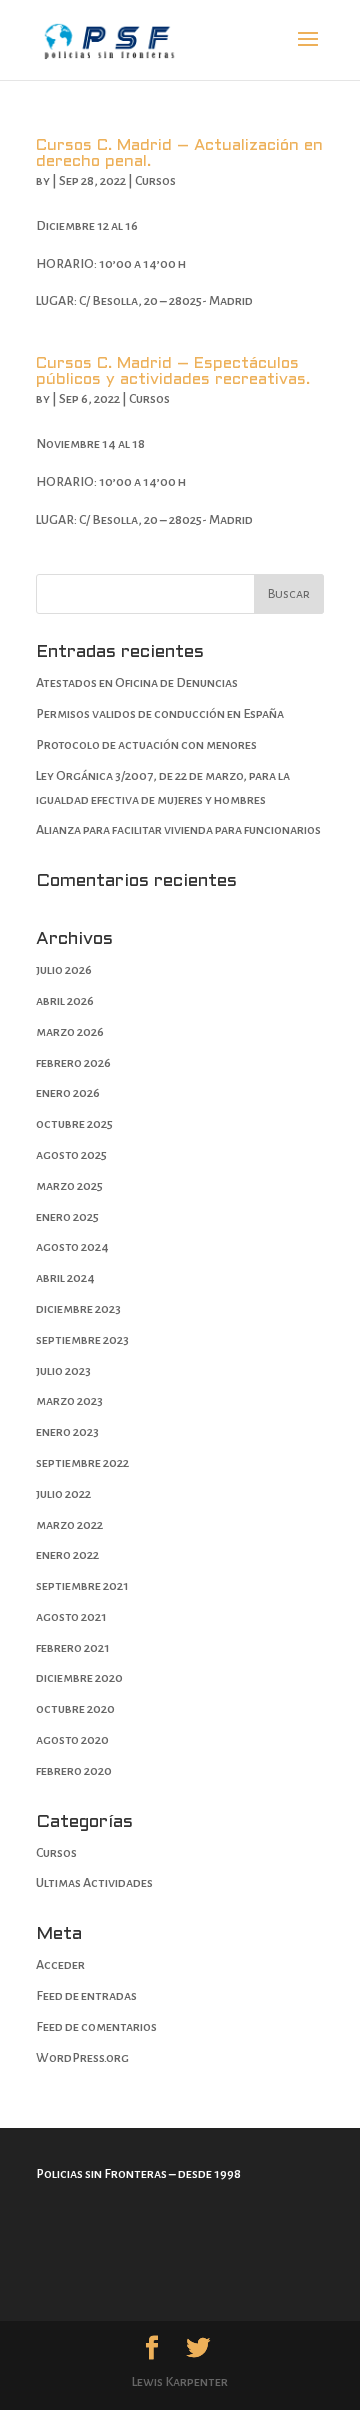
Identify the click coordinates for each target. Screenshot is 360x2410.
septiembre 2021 (82, 1586)
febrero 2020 (74, 1771)
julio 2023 (63, 1371)
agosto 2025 (71, 1155)
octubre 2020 (75, 1709)
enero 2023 (67, 1432)
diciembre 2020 (79, 1678)
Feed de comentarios (96, 2027)
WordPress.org (82, 2058)
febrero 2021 (73, 1648)
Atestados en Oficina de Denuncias (137, 683)
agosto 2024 (72, 1247)
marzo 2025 (69, 1186)
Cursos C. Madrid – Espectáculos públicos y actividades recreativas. (173, 371)
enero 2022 (67, 1555)
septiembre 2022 (82, 1463)
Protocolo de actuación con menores (146, 745)
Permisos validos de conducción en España (160, 714)
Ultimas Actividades (94, 1883)
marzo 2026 (70, 1032)
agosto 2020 (72, 1740)
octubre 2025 (74, 1124)
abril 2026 (65, 1001)
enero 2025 (67, 1217)
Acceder (60, 1965)
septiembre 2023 (82, 1340)
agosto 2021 (71, 1617)
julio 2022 (63, 1494)
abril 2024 (65, 1278)
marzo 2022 (69, 1525)
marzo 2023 (69, 1401)
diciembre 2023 (78, 1309)
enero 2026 (68, 1093)
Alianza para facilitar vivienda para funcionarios (178, 830)
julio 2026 (64, 970)
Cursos (155, 181)
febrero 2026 (73, 1063)
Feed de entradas (86, 1996)
